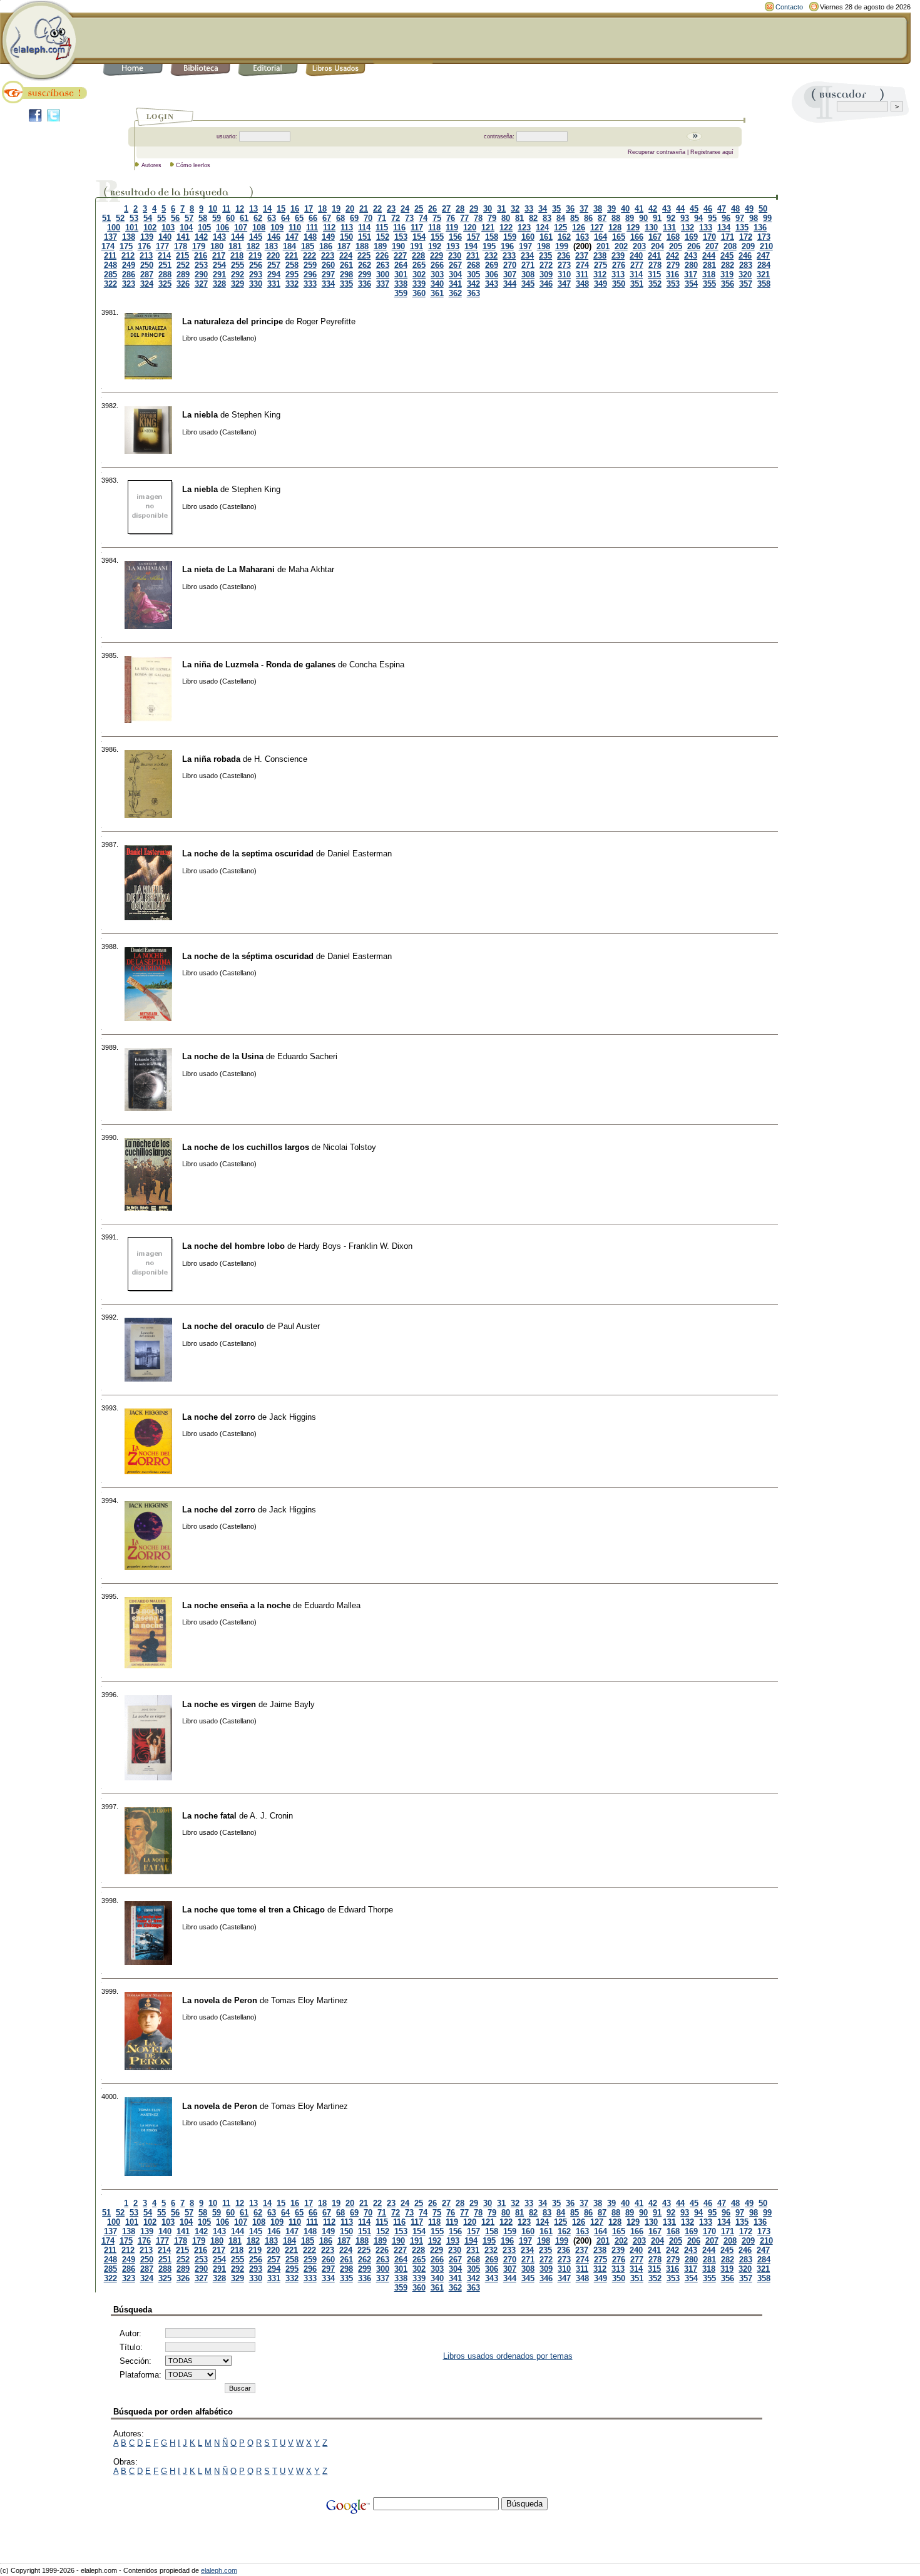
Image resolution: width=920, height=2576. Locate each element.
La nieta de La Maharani (228, 569)
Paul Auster (299, 1326)
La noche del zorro (219, 1417)
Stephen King (256, 415)
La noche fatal (209, 1816)
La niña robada (211, 759)
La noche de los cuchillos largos (246, 1147)
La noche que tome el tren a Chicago (253, 1910)
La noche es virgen (219, 1704)
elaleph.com (219, 2570)
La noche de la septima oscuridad (248, 854)
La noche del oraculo (223, 1326)
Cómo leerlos (193, 165)
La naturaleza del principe (233, 321)
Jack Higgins (293, 1417)
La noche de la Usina (223, 1056)
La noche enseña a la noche (236, 1605)
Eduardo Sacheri (307, 1056)
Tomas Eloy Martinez (309, 2000)
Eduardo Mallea (332, 1605)
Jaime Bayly (292, 1704)
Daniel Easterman (360, 854)
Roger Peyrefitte (326, 321)
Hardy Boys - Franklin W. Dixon (355, 1246)
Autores (151, 165)
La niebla (200, 415)
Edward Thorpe (366, 1910)
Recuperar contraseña (657, 152)
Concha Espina (377, 665)
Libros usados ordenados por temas (508, 2356)
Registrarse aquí (712, 152)
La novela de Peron (220, 2000)
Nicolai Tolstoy (350, 1147)
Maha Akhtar (311, 569)
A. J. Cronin (271, 1816)
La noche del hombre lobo (233, 1246)
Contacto (789, 7)
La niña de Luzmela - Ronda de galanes (259, 665)
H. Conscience (281, 759)
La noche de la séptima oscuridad (248, 956)
